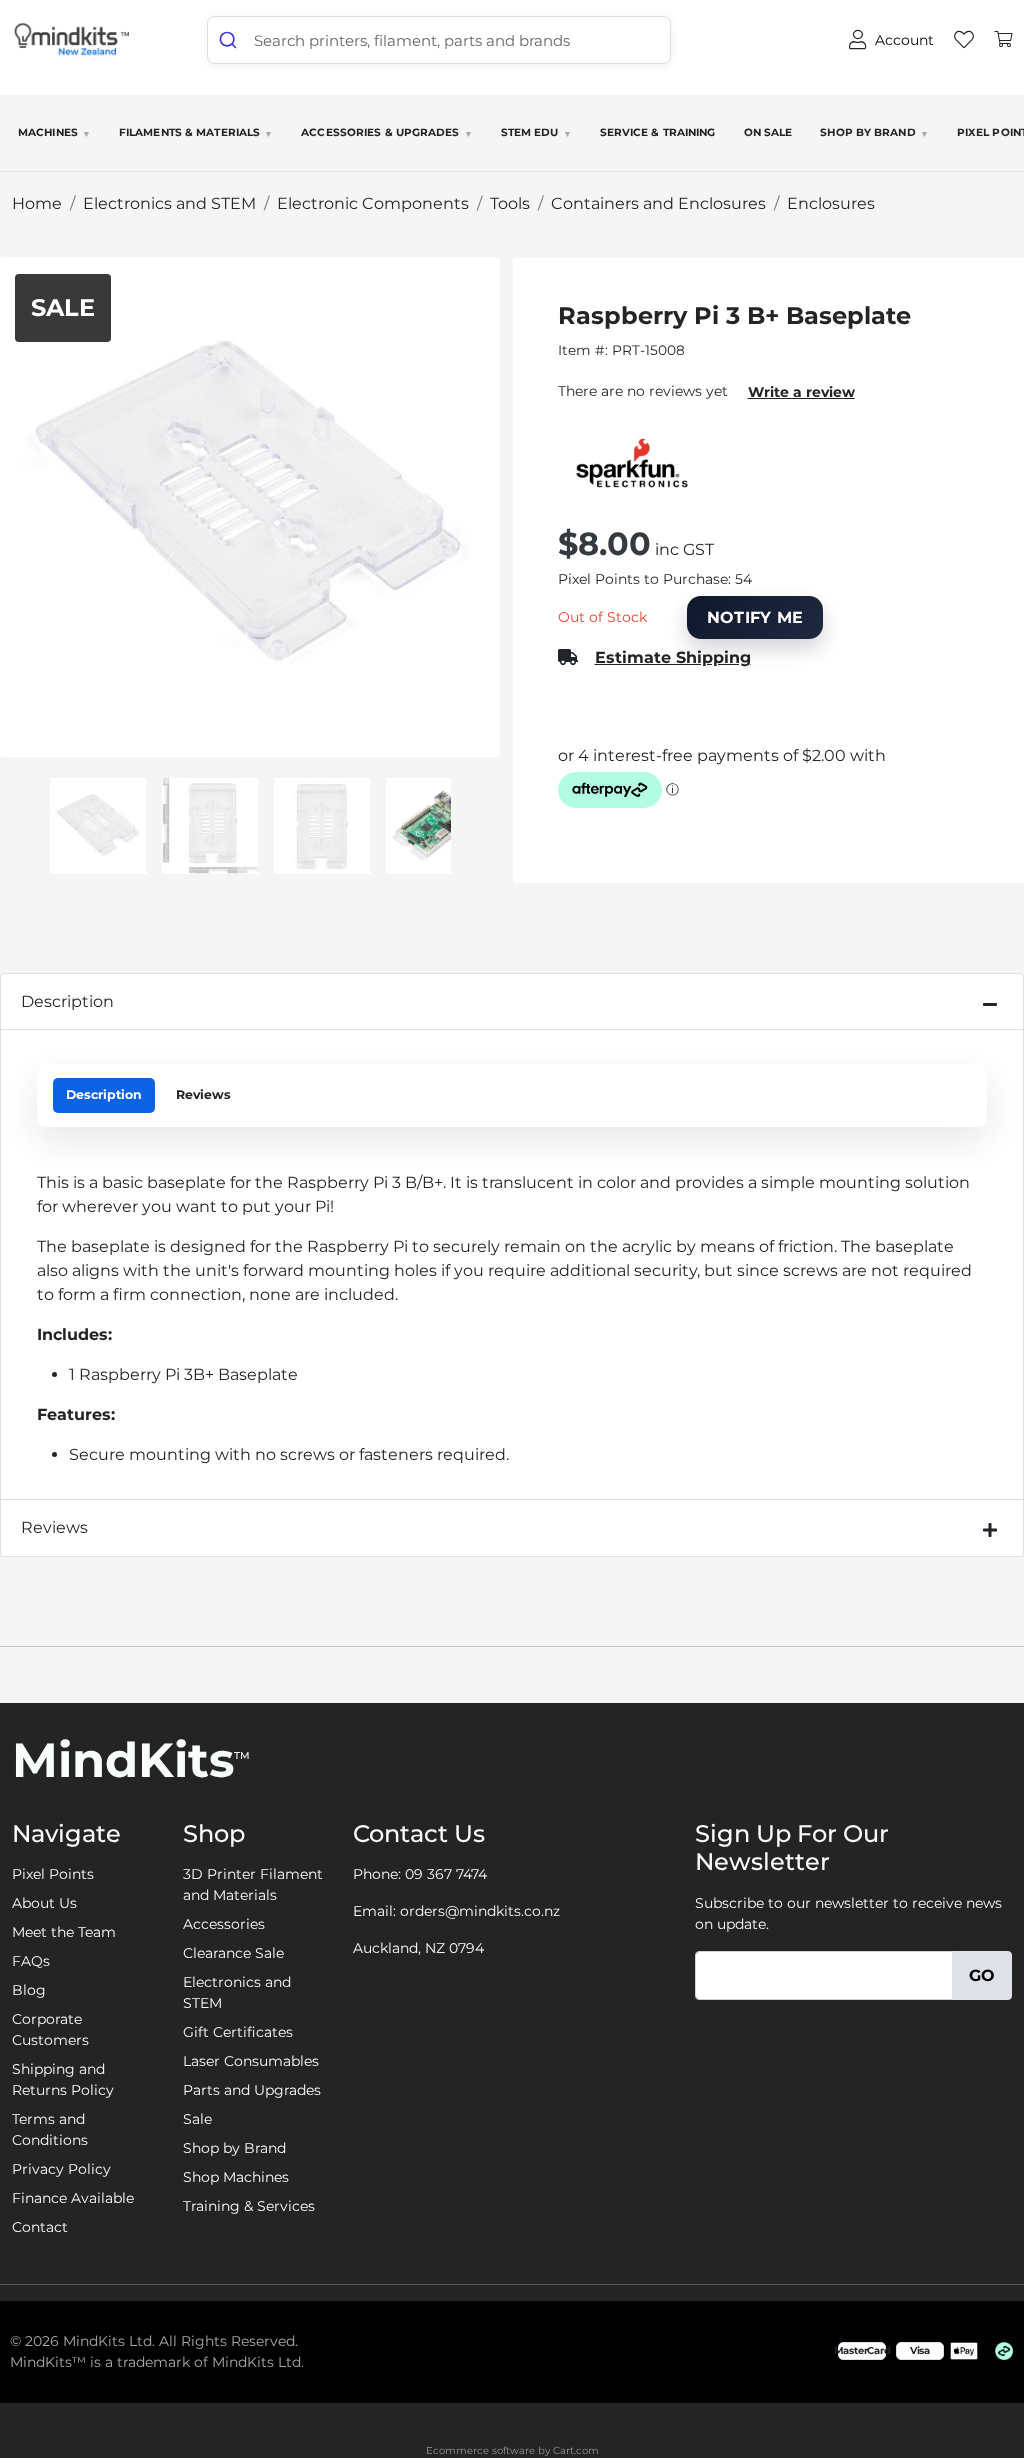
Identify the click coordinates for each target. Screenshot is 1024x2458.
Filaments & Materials (196, 132)
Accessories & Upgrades (386, 132)
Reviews (203, 1094)
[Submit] (231, 40)
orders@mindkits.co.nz (480, 1911)
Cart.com (576, 2450)
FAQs (31, 1961)
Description (67, 1001)
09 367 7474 (446, 1874)
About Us (44, 1903)
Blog (29, 1990)
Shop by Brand (874, 132)
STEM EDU (536, 132)
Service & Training (658, 132)
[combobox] (439, 40)
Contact (40, 2227)
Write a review (801, 392)
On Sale (768, 132)
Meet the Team (64, 1932)
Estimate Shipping (673, 657)
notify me (755, 617)
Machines (54, 132)
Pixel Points (53, 1874)
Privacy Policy (61, 2169)
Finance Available (73, 2198)
